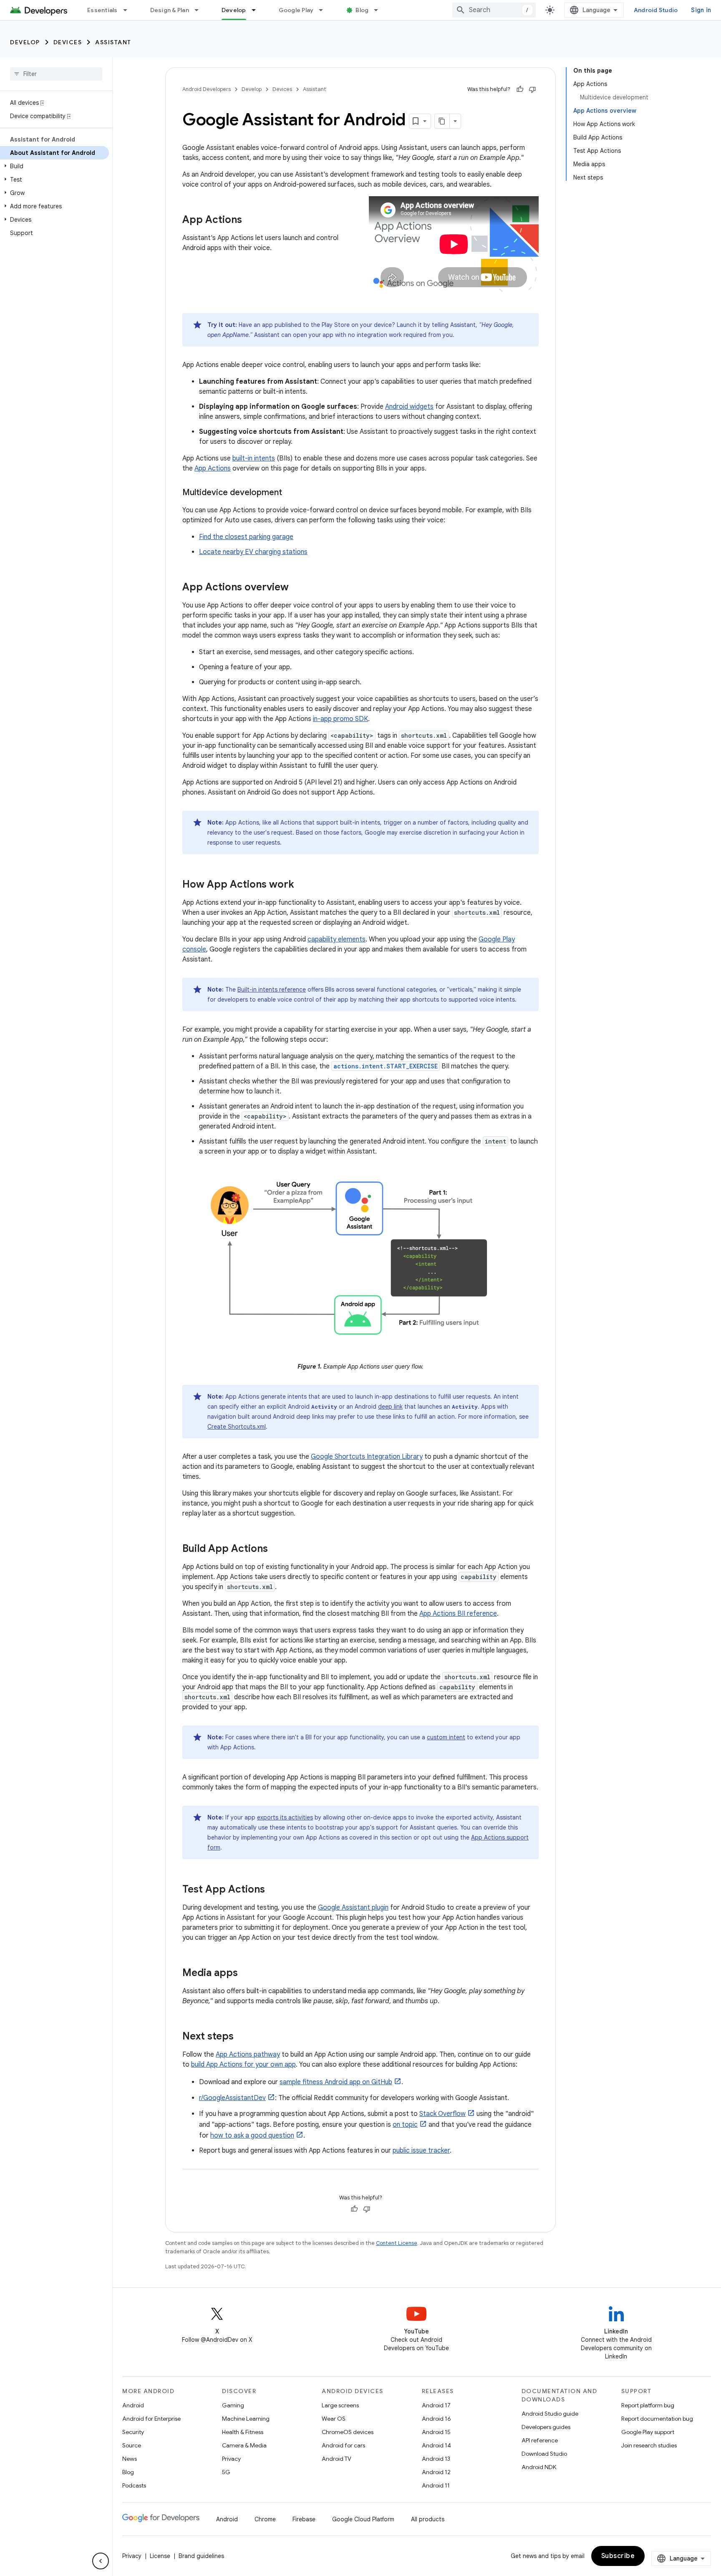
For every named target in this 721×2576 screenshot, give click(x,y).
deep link (390, 1407)
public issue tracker (421, 2151)
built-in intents (254, 458)
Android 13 (436, 2459)
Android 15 (436, 2432)
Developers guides (546, 2427)
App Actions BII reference (458, 1614)
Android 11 (436, 2485)
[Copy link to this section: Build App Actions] (276, 1549)
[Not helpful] (532, 89)
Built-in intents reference (272, 989)
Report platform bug (648, 2405)
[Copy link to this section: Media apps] (246, 1974)
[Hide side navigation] (101, 2561)
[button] (54, 166)
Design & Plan (170, 10)
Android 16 (436, 2419)
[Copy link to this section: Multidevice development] (290, 493)
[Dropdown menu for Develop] (257, 10)
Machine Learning (246, 2419)
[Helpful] (520, 89)
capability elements (337, 939)
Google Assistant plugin (353, 1908)
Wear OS (334, 2419)
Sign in (701, 10)
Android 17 (436, 2405)
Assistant (113, 42)
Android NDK (539, 2467)
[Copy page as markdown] (442, 121)
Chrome (265, 2519)
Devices (68, 42)
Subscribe (618, 2556)
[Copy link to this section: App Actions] (250, 220)
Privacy (231, 2459)
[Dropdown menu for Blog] (380, 10)
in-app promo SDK (340, 719)
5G (226, 2472)
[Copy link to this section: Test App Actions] (273, 1890)
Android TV (337, 2459)
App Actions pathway (248, 2055)
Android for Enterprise (151, 2419)
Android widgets (409, 407)
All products (428, 2519)
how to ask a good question (252, 2136)
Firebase (304, 2519)
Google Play (296, 10)
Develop (234, 10)
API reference (540, 2440)
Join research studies (649, 2445)
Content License (397, 2243)
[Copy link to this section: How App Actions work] (303, 885)
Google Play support (648, 2432)
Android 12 (436, 2472)
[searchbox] (56, 74)
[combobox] (494, 10)
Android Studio (656, 10)
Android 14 (436, 2445)
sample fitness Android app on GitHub (336, 2082)
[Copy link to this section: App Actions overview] (297, 588)
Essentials (102, 10)
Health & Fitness (243, 2432)
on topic (405, 2125)
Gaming (233, 2405)
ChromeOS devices (348, 2432)
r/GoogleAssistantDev (232, 2098)
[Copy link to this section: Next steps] (242, 2037)
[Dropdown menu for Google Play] (325, 10)
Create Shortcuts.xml (237, 1427)
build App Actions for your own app (243, 2065)
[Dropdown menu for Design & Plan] (200, 10)
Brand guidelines (201, 2556)
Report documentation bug (657, 2419)
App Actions (213, 468)
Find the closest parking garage (246, 537)
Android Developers (207, 89)
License (160, 2556)
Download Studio (544, 2454)
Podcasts (134, 2485)
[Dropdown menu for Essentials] (129, 10)
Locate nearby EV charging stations (253, 552)
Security (133, 2432)
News (130, 2459)
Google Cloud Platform (363, 2519)
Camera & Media (244, 2445)
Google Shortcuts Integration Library (367, 1457)
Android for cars (343, 2445)
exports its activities (285, 1817)
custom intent (446, 1737)
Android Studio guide (550, 2414)
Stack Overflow (442, 2114)
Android (133, 2405)
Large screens (340, 2405)
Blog (362, 10)
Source (132, 2445)
